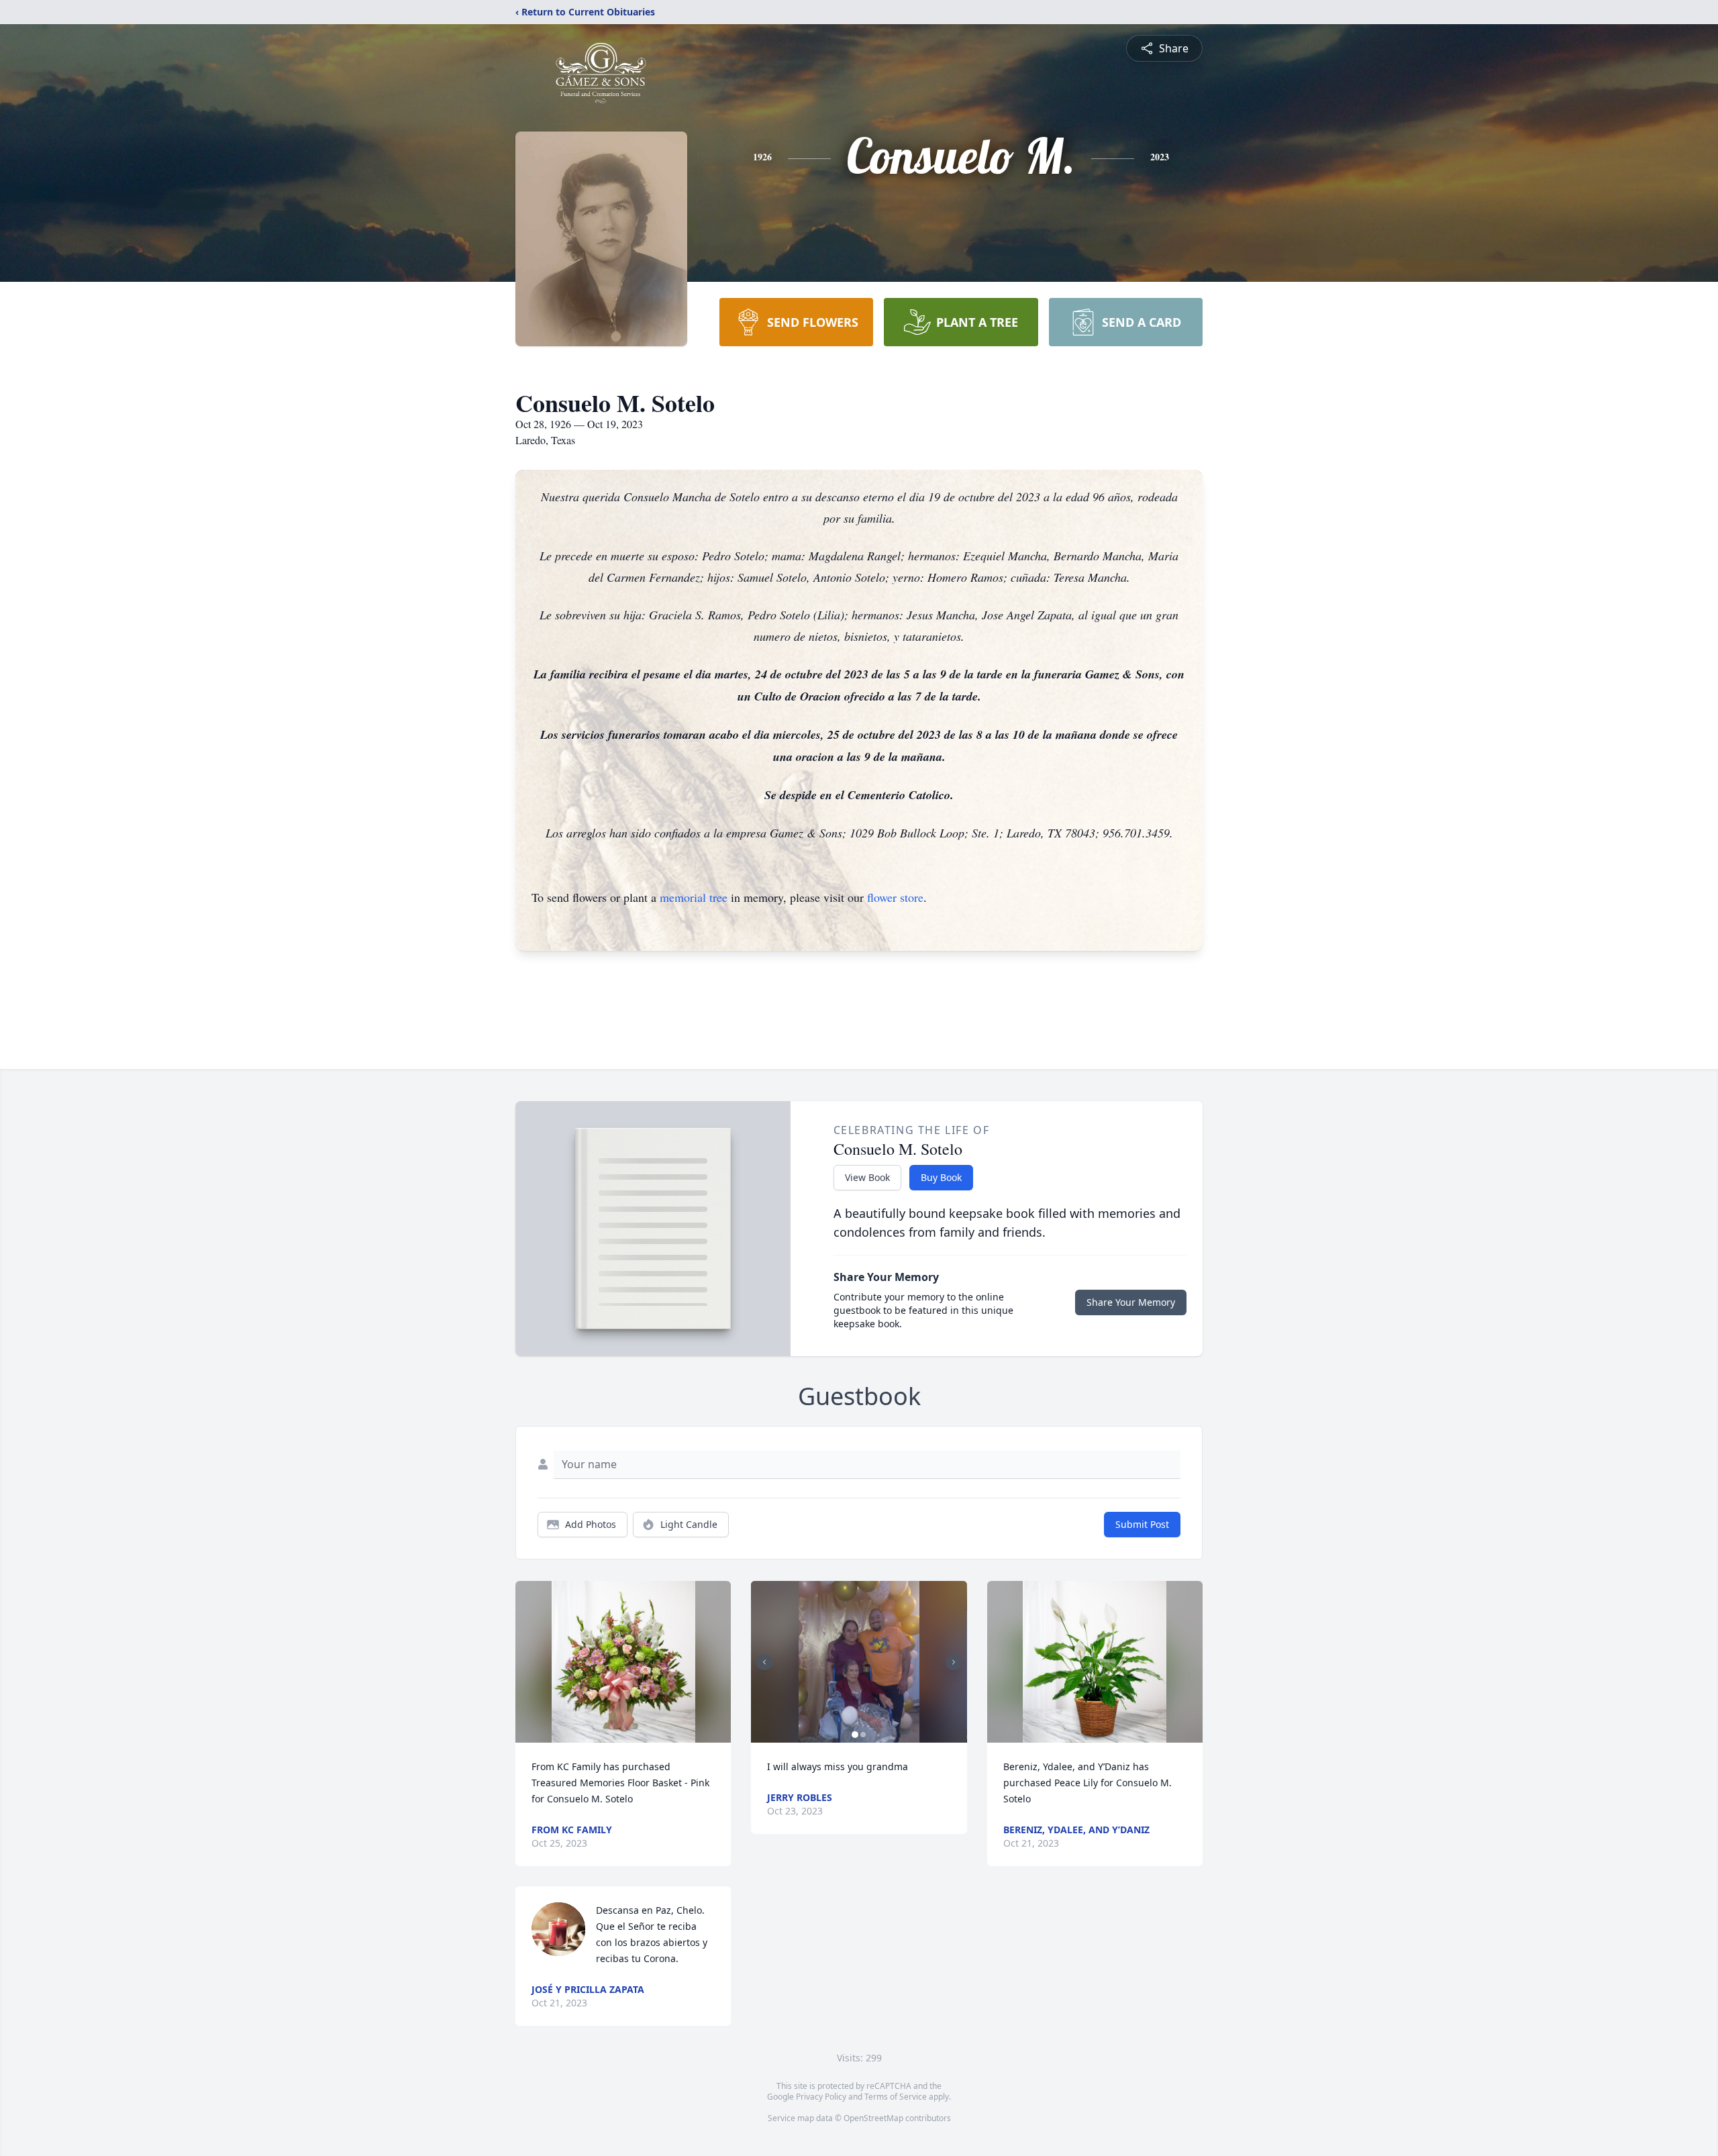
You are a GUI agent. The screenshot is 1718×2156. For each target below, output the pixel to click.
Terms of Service (896, 2097)
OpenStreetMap (873, 2118)
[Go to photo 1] (855, 1735)
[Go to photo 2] (863, 1735)
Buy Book (941, 1177)
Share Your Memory (1131, 1302)
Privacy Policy (821, 2097)
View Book (867, 1177)
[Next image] (954, 1662)
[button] (623, 1662)
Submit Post (1142, 1524)
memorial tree (694, 897)
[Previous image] (764, 1662)
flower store (895, 897)
